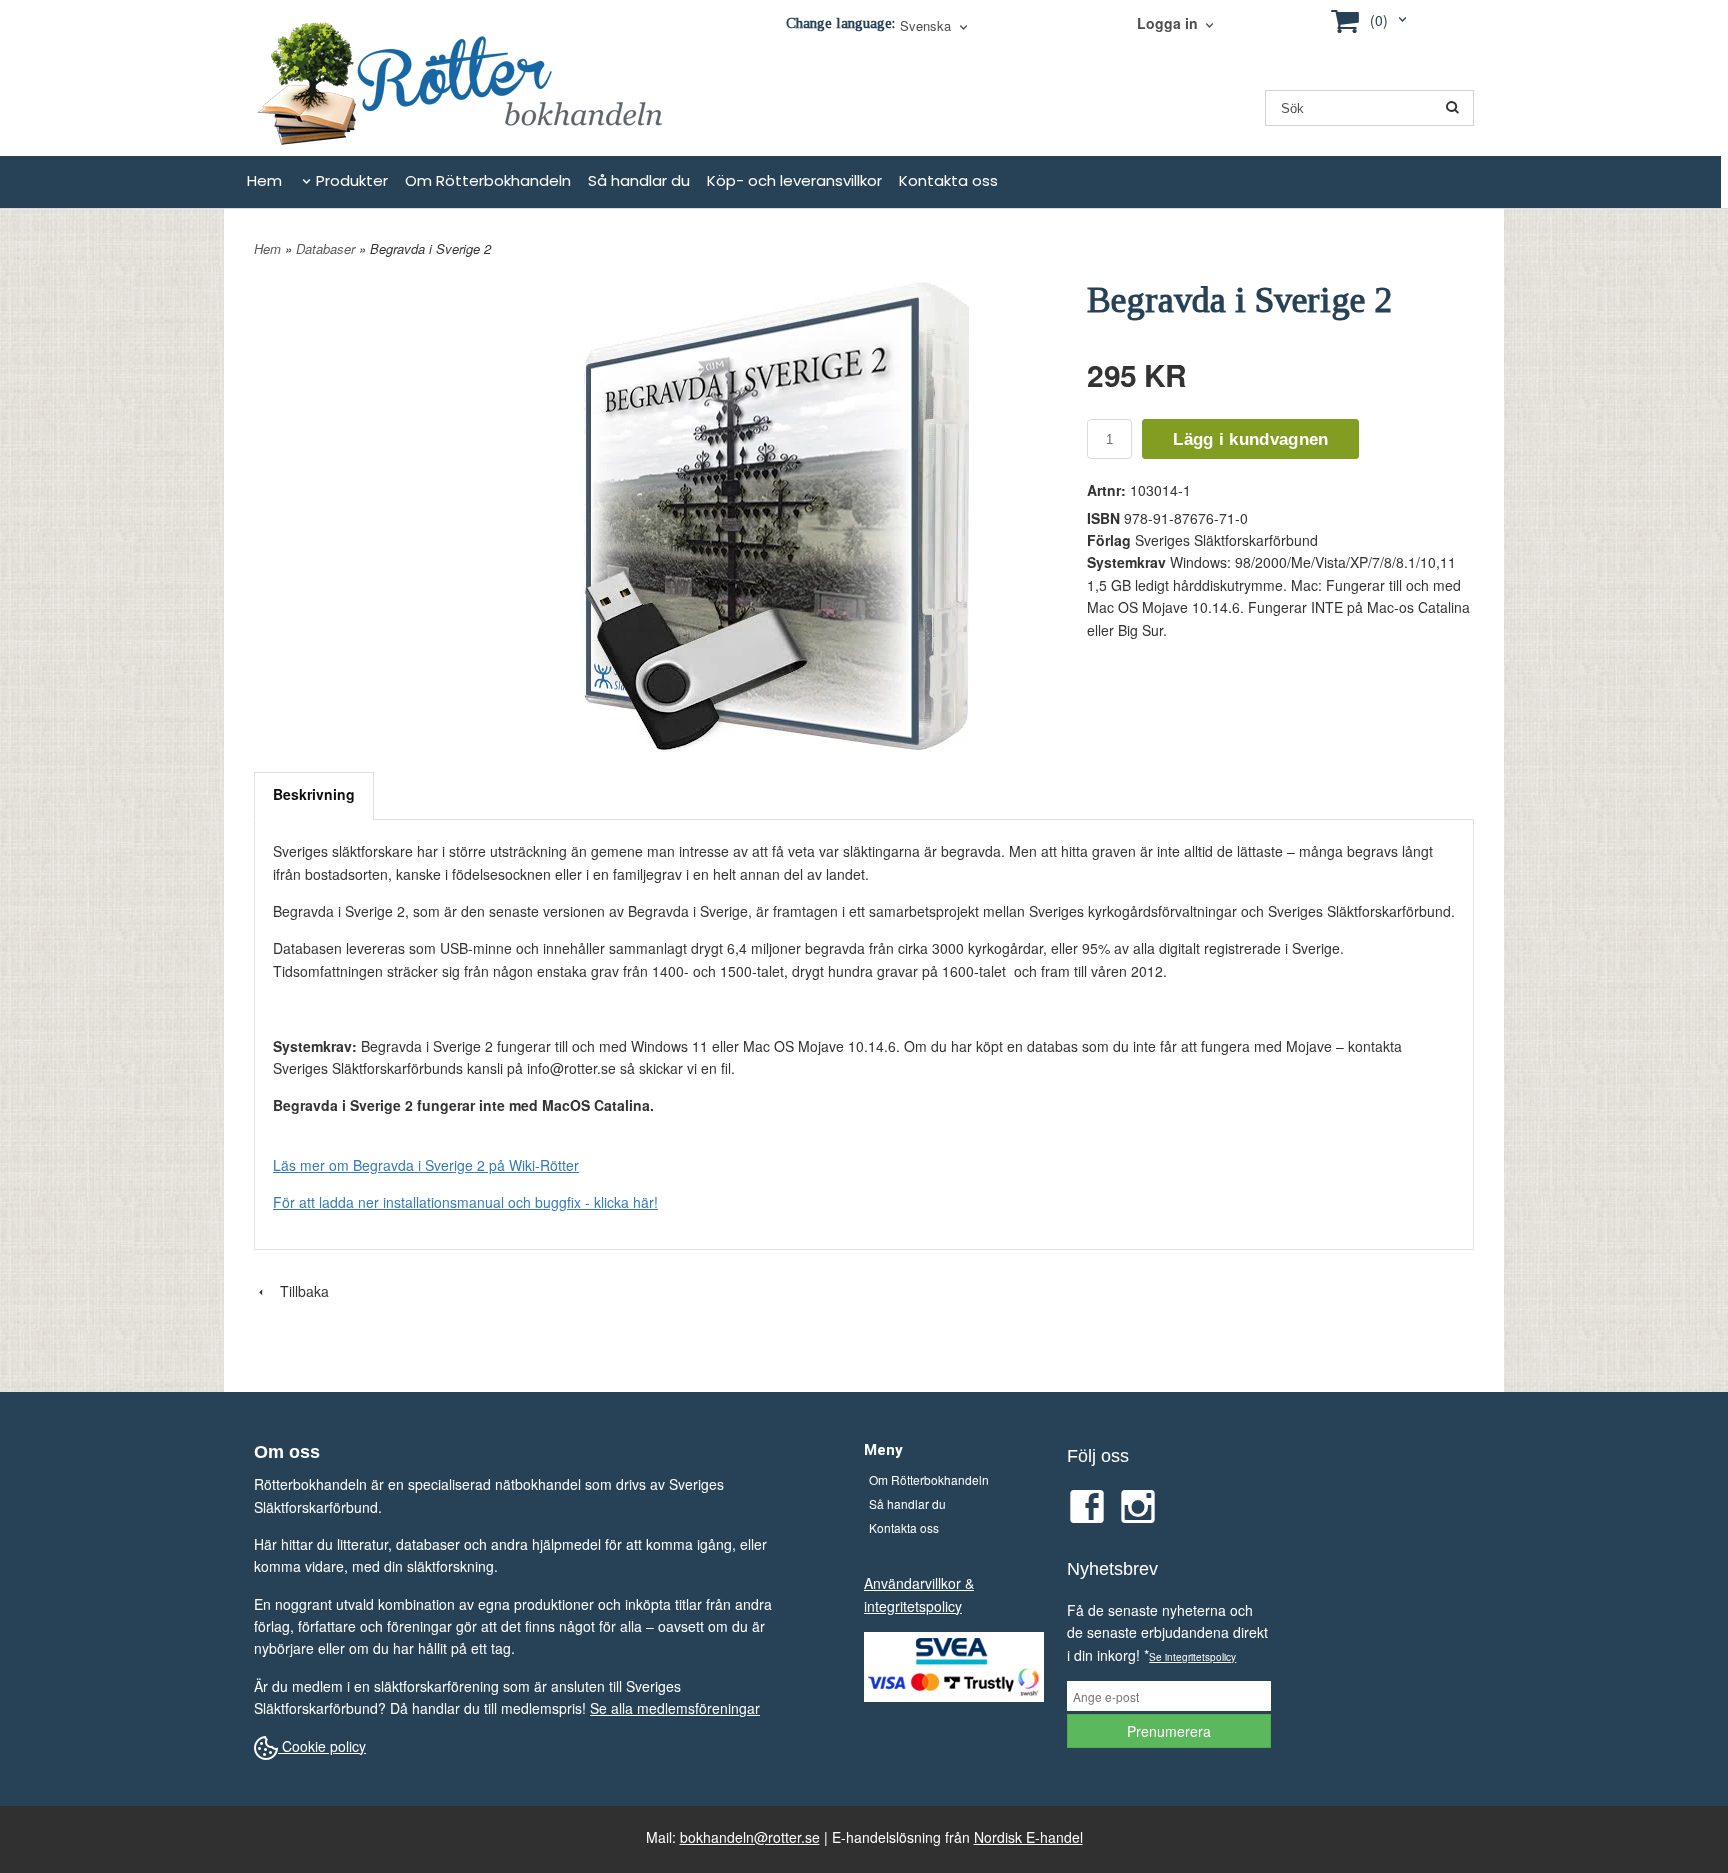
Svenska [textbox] (925, 27)
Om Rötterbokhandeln (488, 180)
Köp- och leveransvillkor (794, 180)
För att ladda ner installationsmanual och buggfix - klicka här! (465, 1202)
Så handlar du (639, 180)
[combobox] (935, 27)
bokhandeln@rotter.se (750, 1837)
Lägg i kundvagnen (1250, 439)
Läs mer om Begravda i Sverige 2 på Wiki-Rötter (426, 1165)
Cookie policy (322, 1746)
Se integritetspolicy (1192, 1657)
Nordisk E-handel (1028, 1837)
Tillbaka (298, 1291)
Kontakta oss (948, 180)
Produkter (352, 180)
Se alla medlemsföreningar (675, 1708)
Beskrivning (314, 794)
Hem (264, 180)
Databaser (327, 248)
